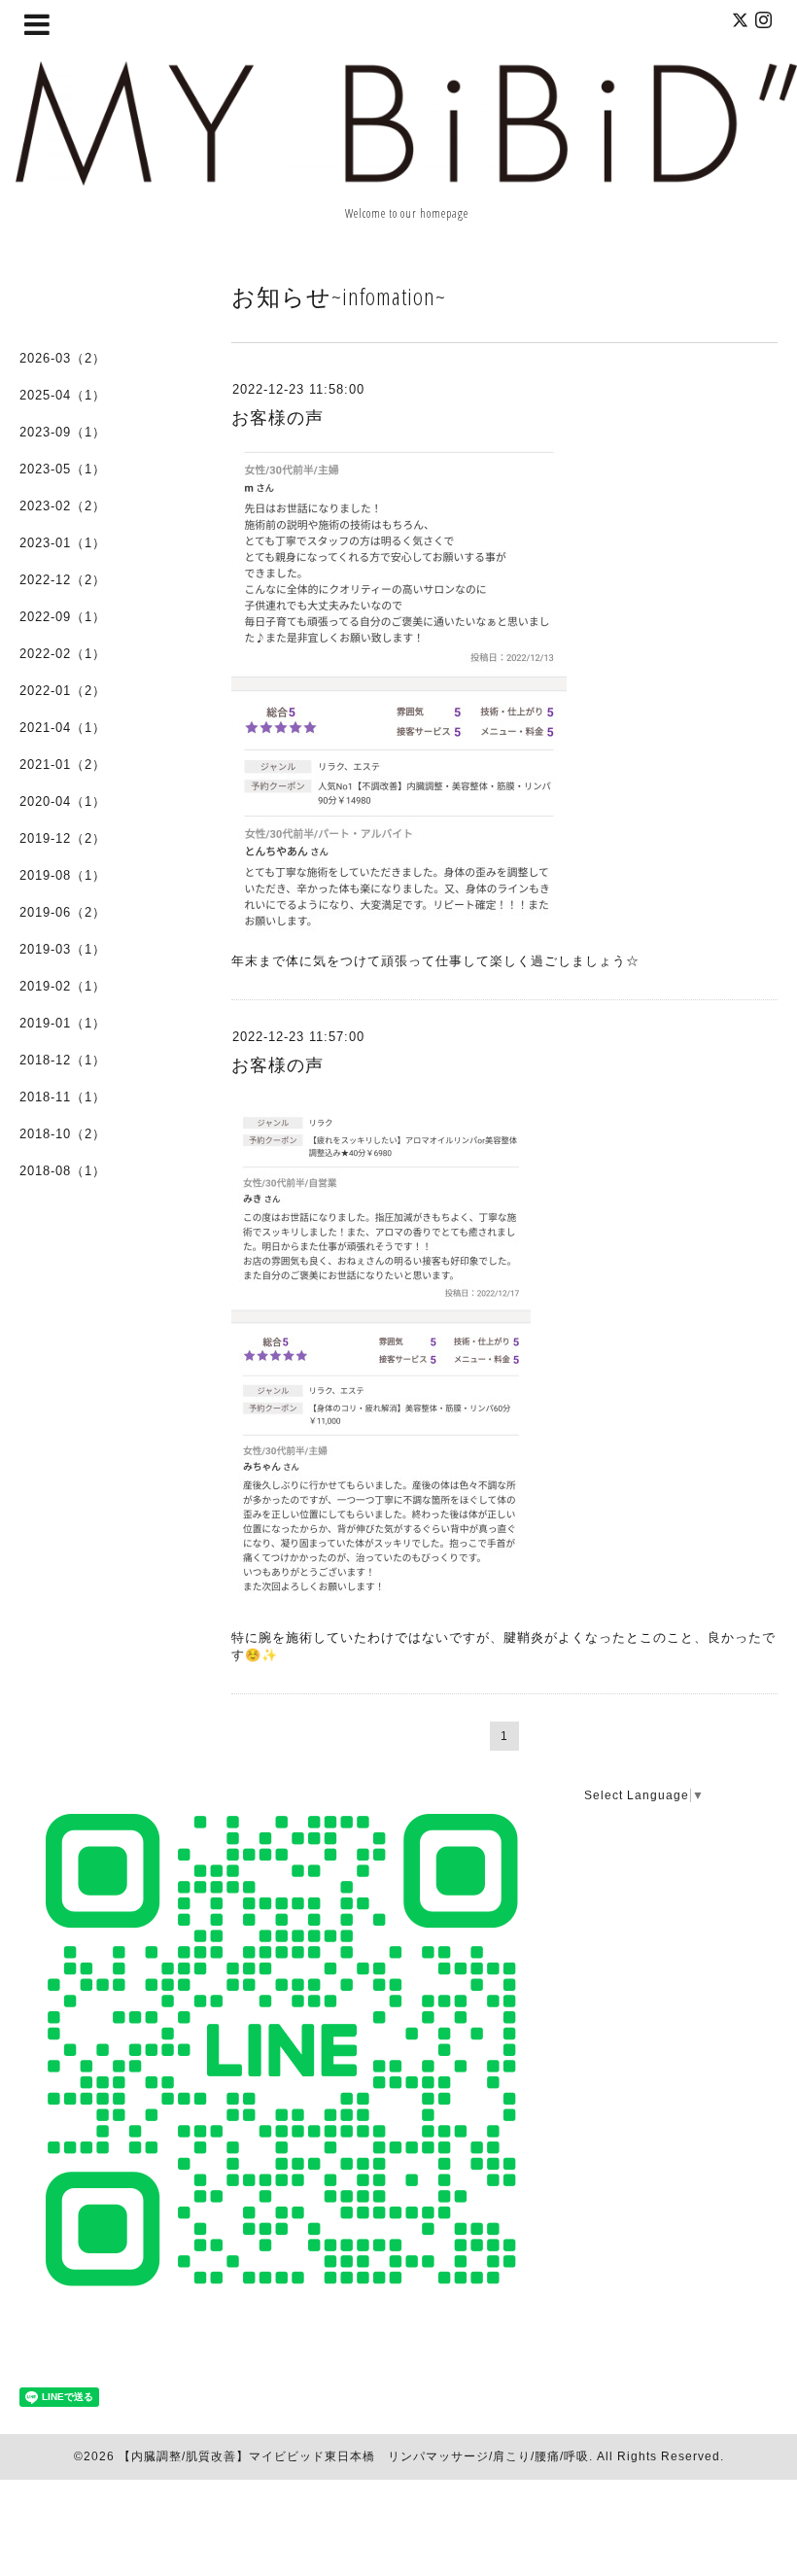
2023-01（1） (63, 543)
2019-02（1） (63, 986)
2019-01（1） (63, 1023)
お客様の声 (277, 418)
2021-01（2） (63, 765)
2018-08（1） (63, 1171)
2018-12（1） (63, 1060)
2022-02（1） (63, 654)
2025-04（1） (63, 395)
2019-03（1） (63, 949)
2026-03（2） (63, 358)
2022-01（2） (63, 691)
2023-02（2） (63, 506)
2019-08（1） (63, 875)
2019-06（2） (63, 912)
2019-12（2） (63, 838)
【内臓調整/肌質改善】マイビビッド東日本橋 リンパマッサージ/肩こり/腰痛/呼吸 (354, 2456)
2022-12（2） (63, 580)
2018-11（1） (63, 1097)
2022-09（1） (63, 617)
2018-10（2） (63, 1134)
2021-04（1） (63, 728)
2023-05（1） (63, 469)
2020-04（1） (63, 801)
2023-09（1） (63, 432)
